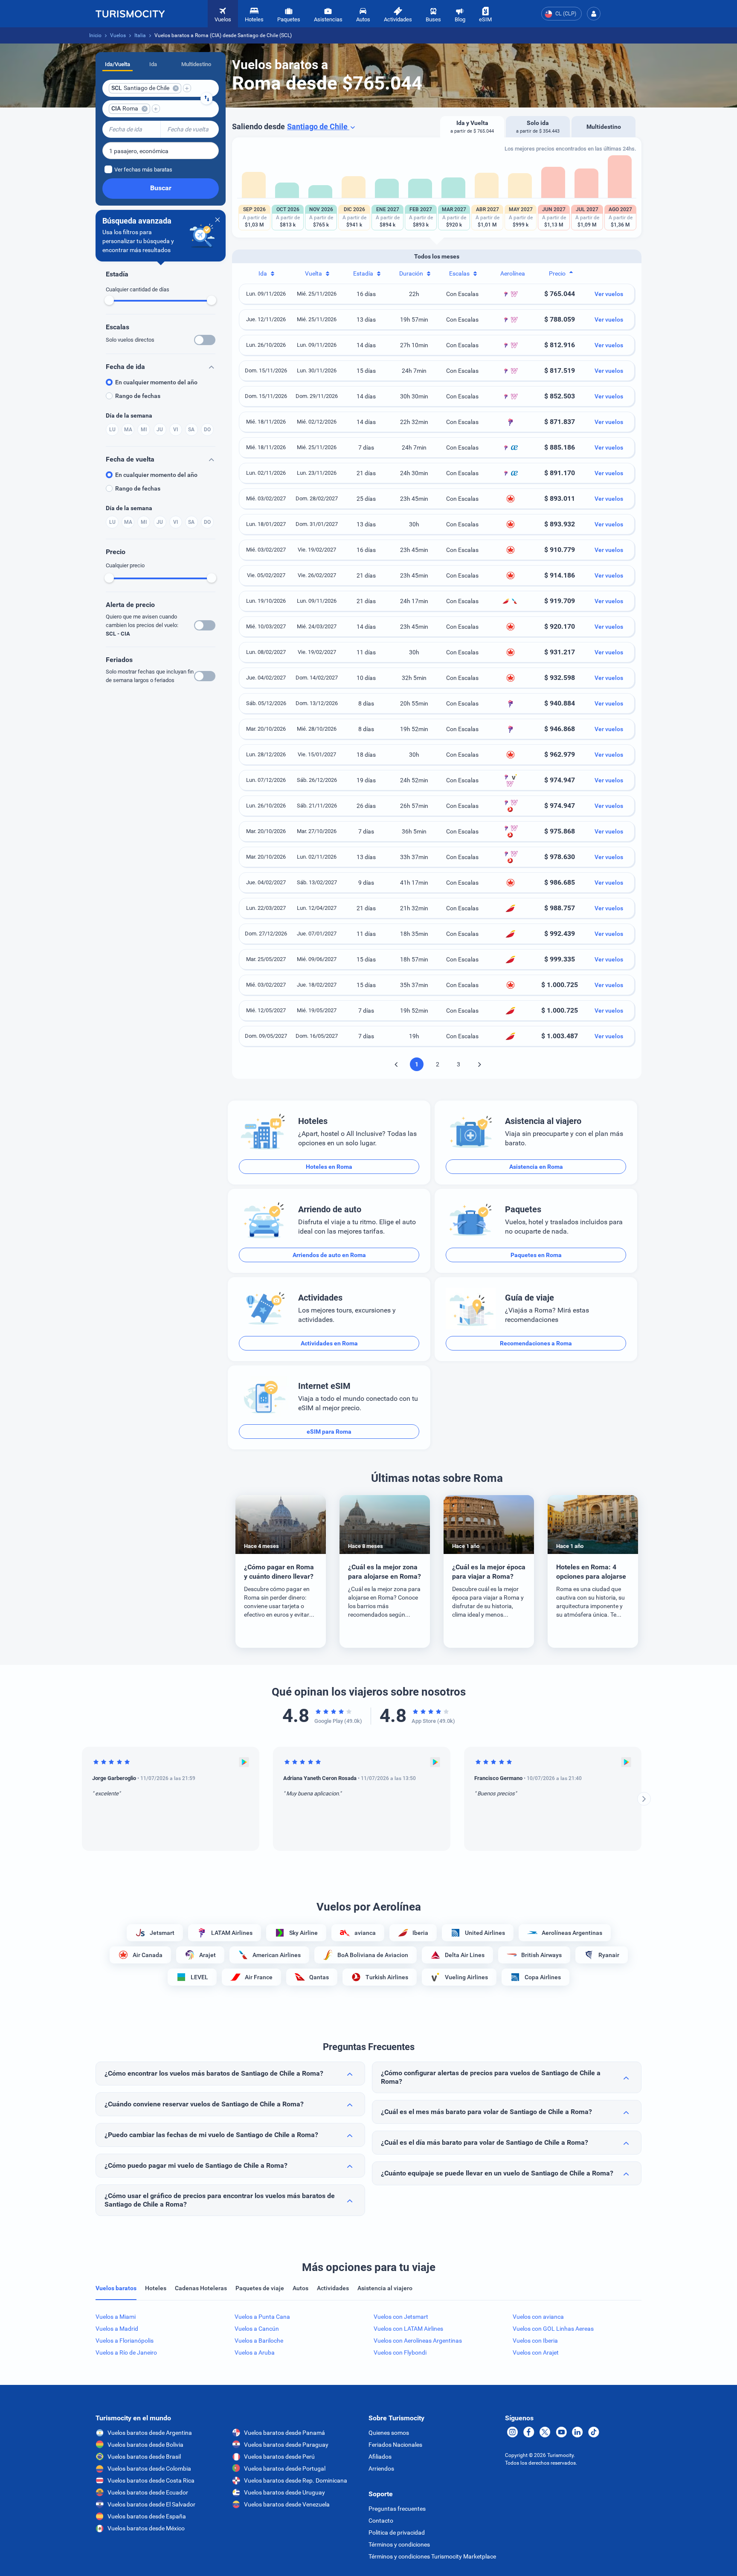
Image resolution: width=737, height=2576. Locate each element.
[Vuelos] (130, 14)
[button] (594, 14)
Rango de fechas (138, 396)
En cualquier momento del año (156, 382)
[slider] (109, 300)
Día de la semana (129, 415)
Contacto (381, 2521)
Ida (153, 64)
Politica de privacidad (397, 2532)
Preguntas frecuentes (397, 2509)
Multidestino (196, 64)
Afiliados (380, 2457)
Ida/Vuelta (118, 64)
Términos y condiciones (399, 2544)
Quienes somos (389, 2433)
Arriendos (381, 2469)
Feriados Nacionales (395, 2445)
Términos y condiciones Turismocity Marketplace (432, 2556)
